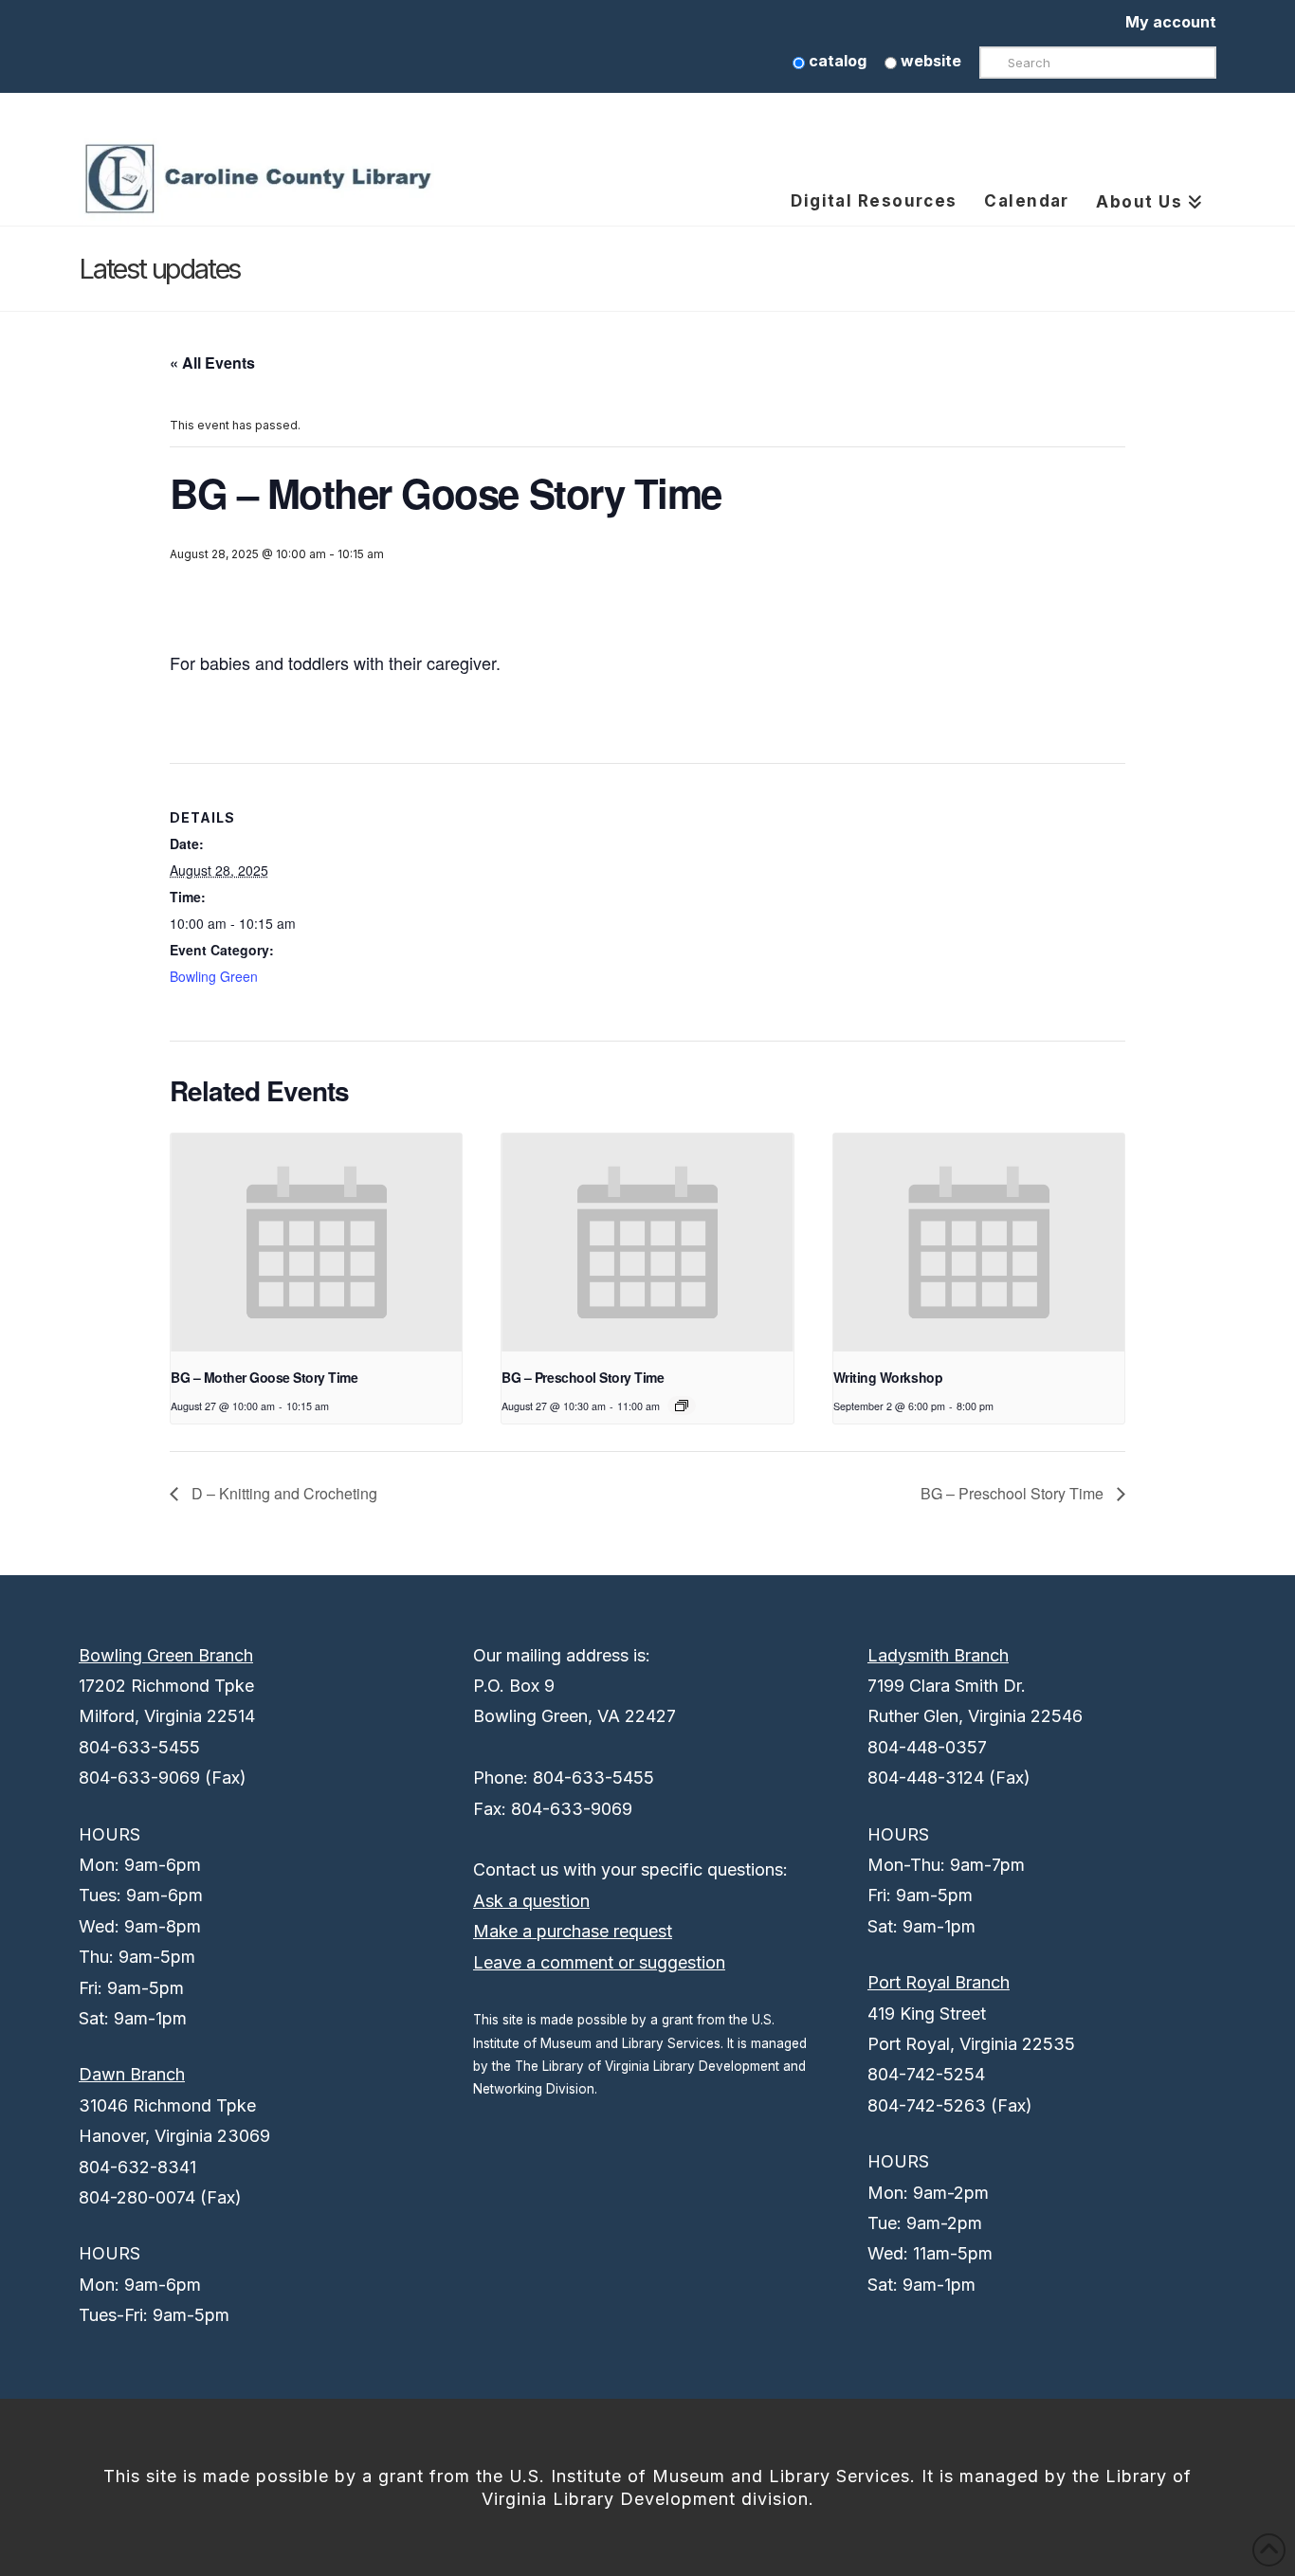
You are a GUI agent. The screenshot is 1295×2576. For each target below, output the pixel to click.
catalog (836, 61)
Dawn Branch (132, 2074)
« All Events (212, 363)
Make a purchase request (573, 1931)
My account (1171, 22)
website (929, 61)
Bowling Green (214, 976)
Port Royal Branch (939, 1982)
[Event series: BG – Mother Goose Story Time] (682, 1406)
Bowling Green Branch (166, 1655)
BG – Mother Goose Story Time (264, 1377)
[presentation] (316, 1243)
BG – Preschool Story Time (583, 1377)
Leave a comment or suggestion (599, 1962)
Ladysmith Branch (938, 1655)
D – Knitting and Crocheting (283, 1493)
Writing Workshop (888, 1377)
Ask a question (531, 1901)
